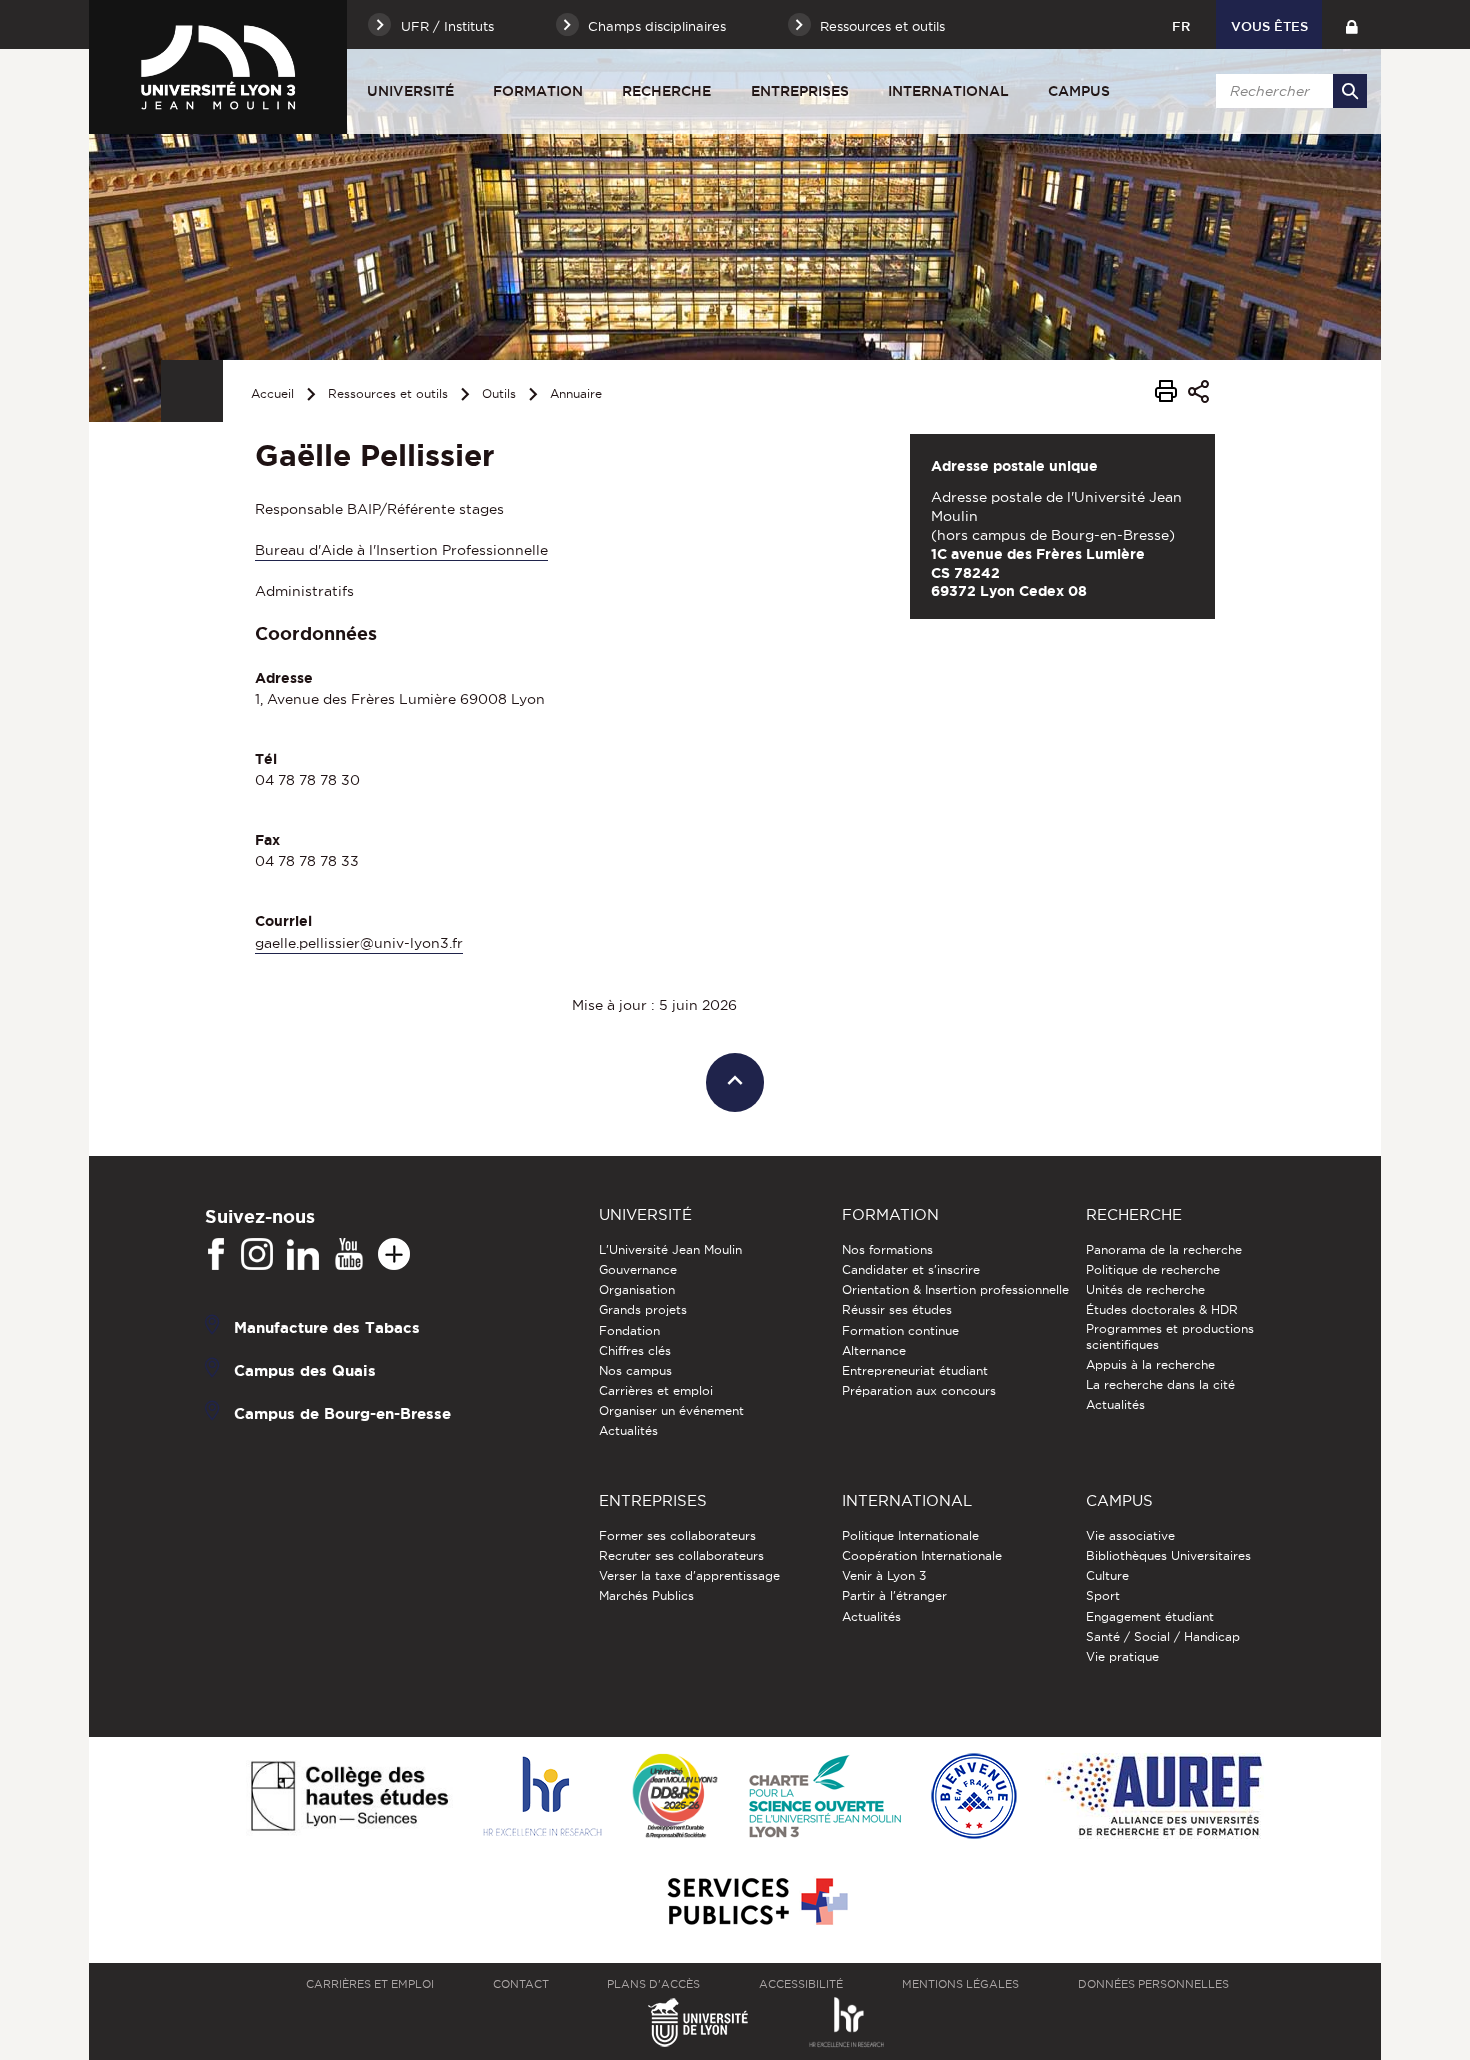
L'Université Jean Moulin (670, 1249)
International (948, 91)
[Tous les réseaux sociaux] (394, 1255)
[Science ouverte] (825, 1797)
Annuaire (576, 393)
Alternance (874, 1350)
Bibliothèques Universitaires (1168, 1555)
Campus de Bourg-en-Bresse (342, 1412)
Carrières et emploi (656, 1390)
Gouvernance (638, 1269)
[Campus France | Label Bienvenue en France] (974, 1797)
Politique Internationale (910, 1535)
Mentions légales (960, 1984)
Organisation (637, 1289)
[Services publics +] (755, 1902)
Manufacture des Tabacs (327, 1326)
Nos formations (887, 1249)
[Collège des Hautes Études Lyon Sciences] (349, 1797)
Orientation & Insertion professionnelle (955, 1289)
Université (410, 91)
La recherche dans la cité (1160, 1384)
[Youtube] (349, 1255)
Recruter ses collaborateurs (681, 1555)
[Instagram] (257, 1255)
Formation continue (900, 1330)
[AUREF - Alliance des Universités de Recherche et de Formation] (1154, 1797)
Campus (1079, 91)
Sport (1103, 1595)
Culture (1107, 1575)
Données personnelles (1153, 1984)
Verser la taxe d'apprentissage (689, 1575)
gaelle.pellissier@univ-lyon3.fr (359, 943)
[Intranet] (1351, 24)
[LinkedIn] (303, 1255)
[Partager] (1198, 394)
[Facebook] (216, 1255)
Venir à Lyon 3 (884, 1575)
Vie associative (1130, 1535)
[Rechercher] (1350, 91)
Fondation (629, 1330)
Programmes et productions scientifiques (1170, 1336)
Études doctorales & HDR (1162, 1309)
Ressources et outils (388, 393)
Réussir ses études (897, 1309)
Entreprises (800, 91)
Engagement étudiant (1150, 1616)
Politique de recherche (1153, 1269)
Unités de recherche (1145, 1289)
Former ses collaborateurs (677, 1535)
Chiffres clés (635, 1350)
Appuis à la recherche (1150, 1364)
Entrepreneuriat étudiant (915, 1370)
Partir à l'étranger (894, 1595)
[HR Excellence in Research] (542, 1797)
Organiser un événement (671, 1410)
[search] (1288, 91)
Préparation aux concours (919, 1390)
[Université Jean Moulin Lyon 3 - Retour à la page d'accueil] (218, 67)
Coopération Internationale (922, 1555)
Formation (538, 91)
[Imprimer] (1166, 394)
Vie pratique (1122, 1656)
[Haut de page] (735, 1082)
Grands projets (643, 1309)
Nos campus (635, 1370)
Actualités (628, 1430)
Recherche (666, 91)
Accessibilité (801, 1984)
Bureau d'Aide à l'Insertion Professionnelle (401, 550)
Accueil (272, 393)
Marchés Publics (646, 1595)
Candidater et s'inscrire (911, 1269)
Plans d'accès (653, 1984)
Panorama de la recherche (1164, 1249)
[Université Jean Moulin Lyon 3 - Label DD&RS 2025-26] (675, 1797)
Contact (521, 1984)
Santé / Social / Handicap (1163, 1636)
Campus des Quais (305, 1369)
